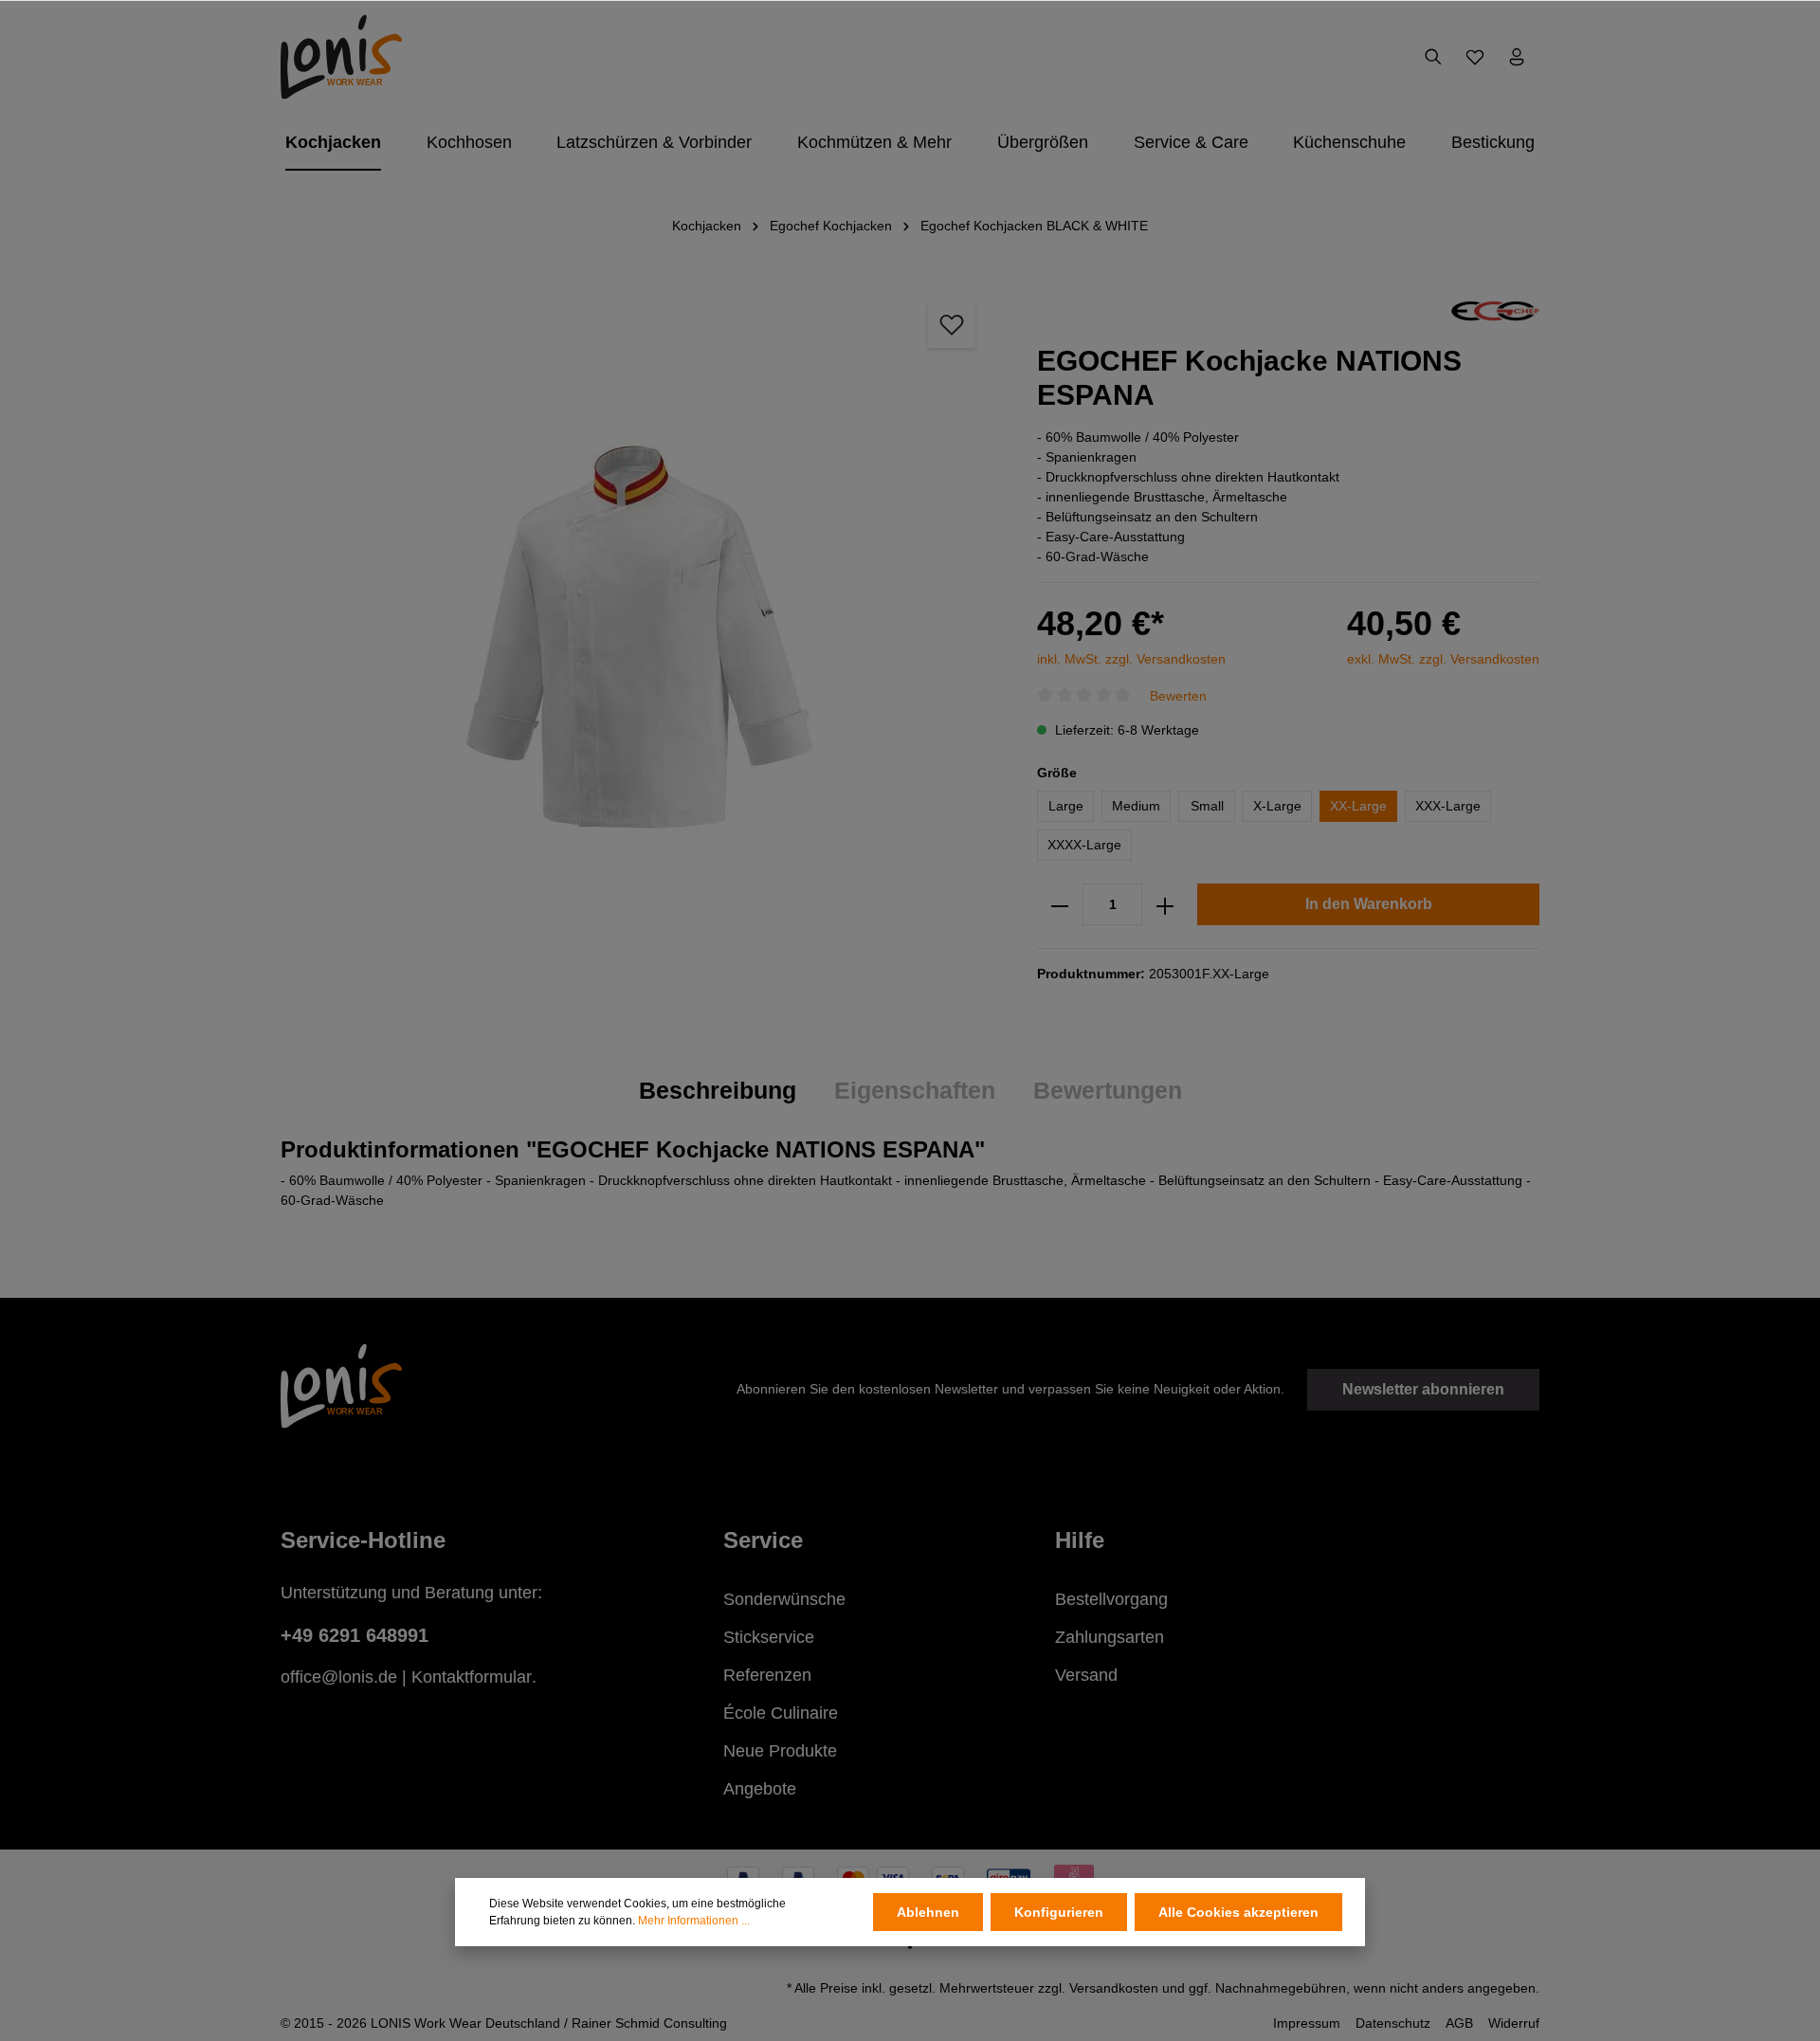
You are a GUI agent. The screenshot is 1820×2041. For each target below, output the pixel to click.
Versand (1086, 1675)
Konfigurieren (1059, 1912)
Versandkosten (1114, 1988)
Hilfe (1080, 1540)
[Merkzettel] (1475, 57)
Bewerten (1178, 696)
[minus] (1060, 905)
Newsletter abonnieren (1423, 1389)
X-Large (1277, 807)
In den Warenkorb (1369, 905)
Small (1207, 807)
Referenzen (767, 1675)
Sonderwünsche (784, 1599)
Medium (1136, 807)
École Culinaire (781, 1713)
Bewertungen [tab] (1108, 1090)
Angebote (760, 1789)
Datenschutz (1393, 2023)
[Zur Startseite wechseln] (341, 57)
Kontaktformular (472, 1677)
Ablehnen (928, 1912)
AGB (1459, 2023)
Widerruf (1514, 2023)
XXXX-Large (1084, 846)
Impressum (1307, 2023)
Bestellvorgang (1111, 1599)
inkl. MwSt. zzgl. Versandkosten (1131, 659)
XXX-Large (1448, 807)
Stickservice (769, 1637)
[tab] (718, 1091)
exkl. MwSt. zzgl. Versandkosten (1443, 659)
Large (1066, 807)
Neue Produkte (780, 1751)
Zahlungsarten (1110, 1637)
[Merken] (952, 324)
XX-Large (1358, 807)
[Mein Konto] (1517, 57)
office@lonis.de (339, 1677)
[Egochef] (1495, 310)
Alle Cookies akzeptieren (1238, 1912)
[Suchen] (1433, 57)
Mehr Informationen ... (694, 1921)
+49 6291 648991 (355, 1635)
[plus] (1165, 905)
